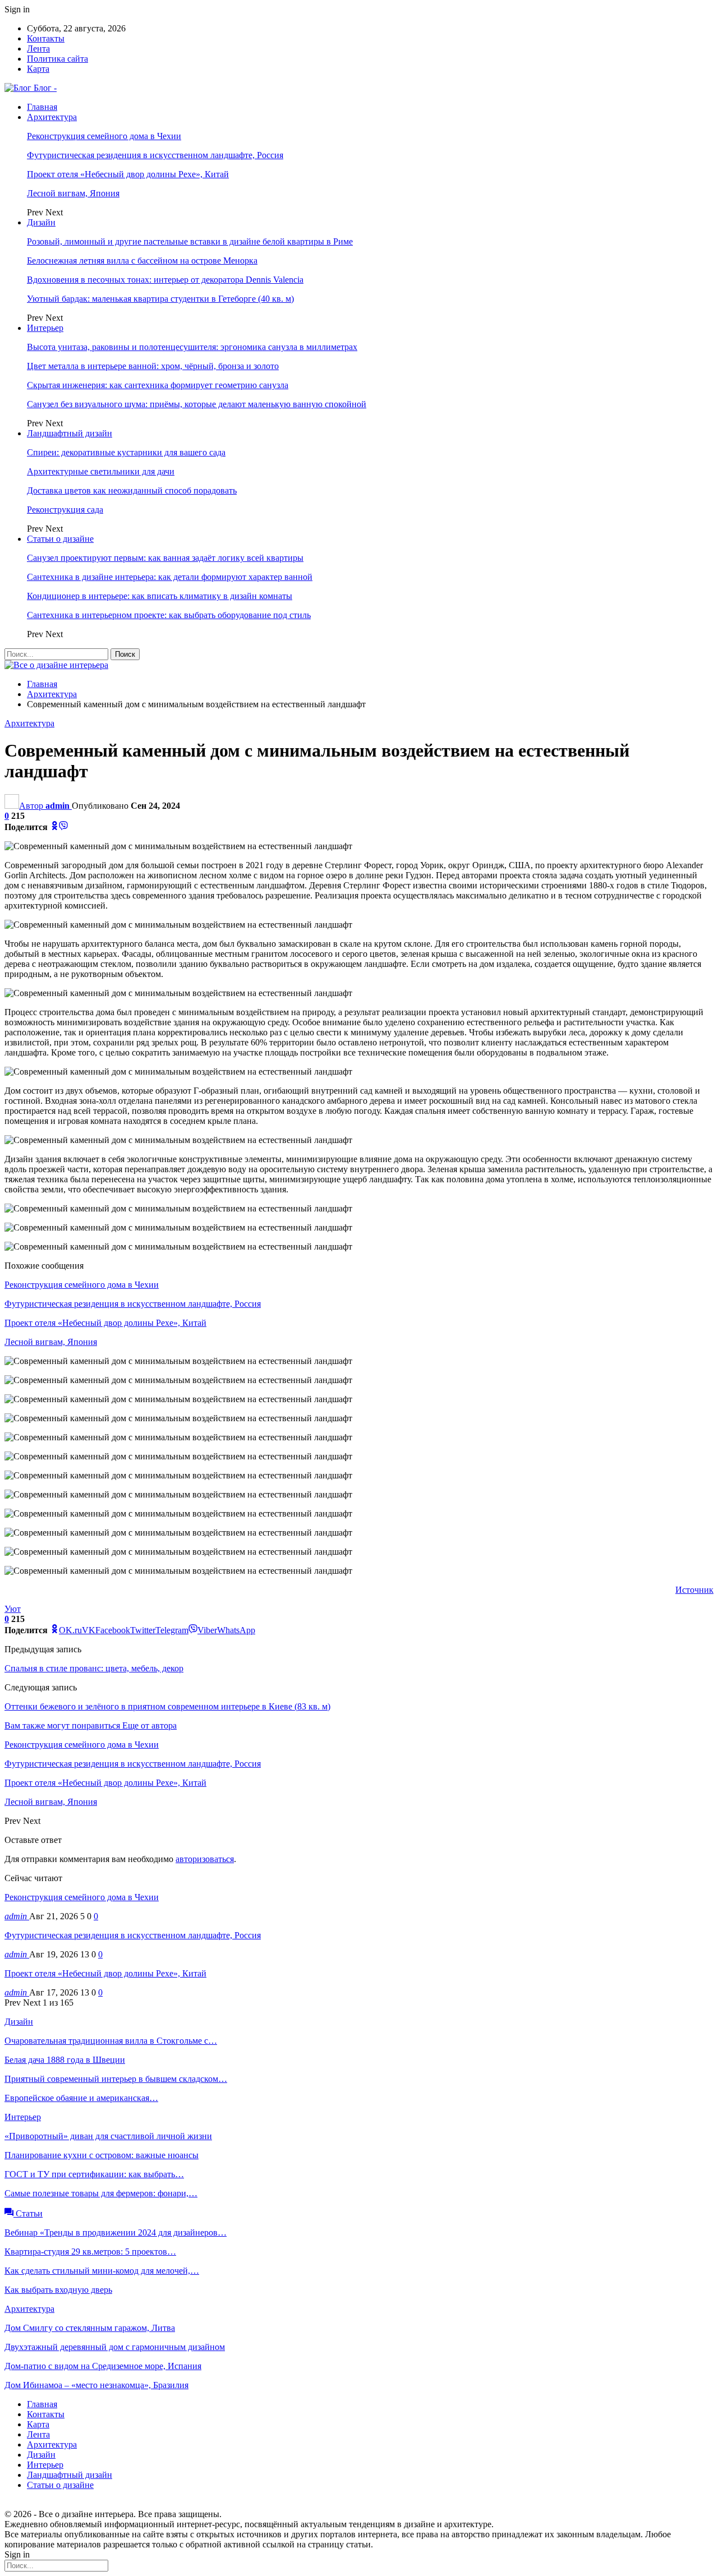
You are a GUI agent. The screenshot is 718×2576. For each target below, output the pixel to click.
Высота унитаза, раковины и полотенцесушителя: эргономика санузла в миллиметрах (192, 347)
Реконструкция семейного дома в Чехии (104, 136)
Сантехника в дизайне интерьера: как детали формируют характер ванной (170, 577)
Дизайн (41, 222)
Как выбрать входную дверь (58, 2290)
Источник (694, 1590)
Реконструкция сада (65, 510)
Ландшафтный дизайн (70, 433)
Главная (42, 107)
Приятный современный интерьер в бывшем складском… (116, 2079)
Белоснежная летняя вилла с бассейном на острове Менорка (142, 261)
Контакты (46, 38)
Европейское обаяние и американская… (81, 2098)
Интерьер (45, 328)
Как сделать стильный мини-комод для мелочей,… (102, 2271)
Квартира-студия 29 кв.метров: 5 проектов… (90, 2252)
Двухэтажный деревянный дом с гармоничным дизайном (115, 2347)
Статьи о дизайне (60, 539)
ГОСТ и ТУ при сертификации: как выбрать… (94, 2174)
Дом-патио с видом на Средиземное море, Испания (103, 2366)
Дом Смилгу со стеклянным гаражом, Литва (90, 2328)
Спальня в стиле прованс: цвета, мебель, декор (94, 1668)
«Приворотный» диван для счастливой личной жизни (108, 2136)
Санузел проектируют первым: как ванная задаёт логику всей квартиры (165, 558)
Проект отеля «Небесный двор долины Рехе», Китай (128, 174)
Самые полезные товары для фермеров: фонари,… (101, 2193)
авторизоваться (205, 1859)
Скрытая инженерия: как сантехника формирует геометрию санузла (158, 385)
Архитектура (52, 117)
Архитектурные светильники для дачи (101, 471)
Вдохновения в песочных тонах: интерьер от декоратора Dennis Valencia (165, 280)
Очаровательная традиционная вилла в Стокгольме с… (111, 2041)
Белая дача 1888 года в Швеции (65, 2060)
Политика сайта (57, 59)
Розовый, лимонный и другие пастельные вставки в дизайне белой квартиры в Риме (190, 241)
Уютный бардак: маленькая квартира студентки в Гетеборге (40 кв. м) (160, 299)
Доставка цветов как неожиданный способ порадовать (132, 490)
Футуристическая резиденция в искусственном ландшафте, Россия (155, 155)
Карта (38, 69)
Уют (13, 1609)
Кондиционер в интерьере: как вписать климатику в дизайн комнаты (160, 596)
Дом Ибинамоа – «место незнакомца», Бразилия (96, 2385)
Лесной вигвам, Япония (73, 193)
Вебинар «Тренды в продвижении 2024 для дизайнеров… (116, 2232)
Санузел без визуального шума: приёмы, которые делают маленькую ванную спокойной (197, 404)
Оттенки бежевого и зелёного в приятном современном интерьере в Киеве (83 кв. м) (167, 1706)
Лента (38, 49)
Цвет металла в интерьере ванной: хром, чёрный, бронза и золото (153, 366)
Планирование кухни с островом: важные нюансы (102, 2155)
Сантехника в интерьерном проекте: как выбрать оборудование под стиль (169, 615)
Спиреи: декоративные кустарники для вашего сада (126, 452)
